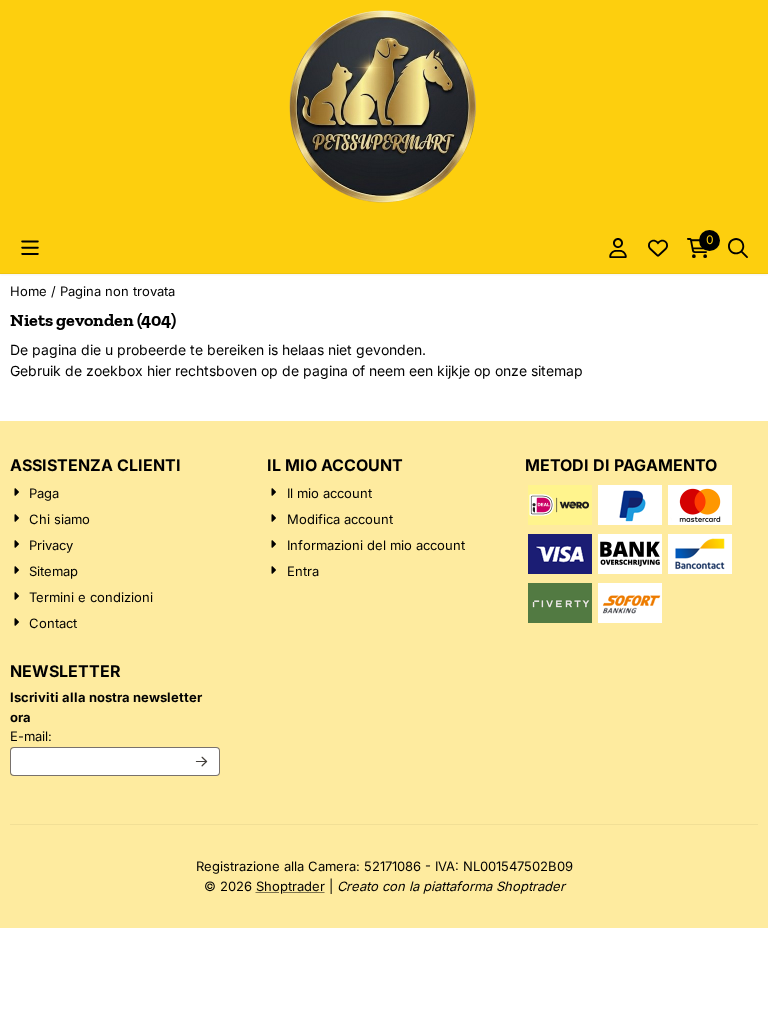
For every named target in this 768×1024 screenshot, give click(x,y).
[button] (30, 248)
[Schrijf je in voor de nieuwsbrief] (202, 762)
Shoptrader (290, 886)
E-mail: (115, 735)
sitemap (557, 370)
